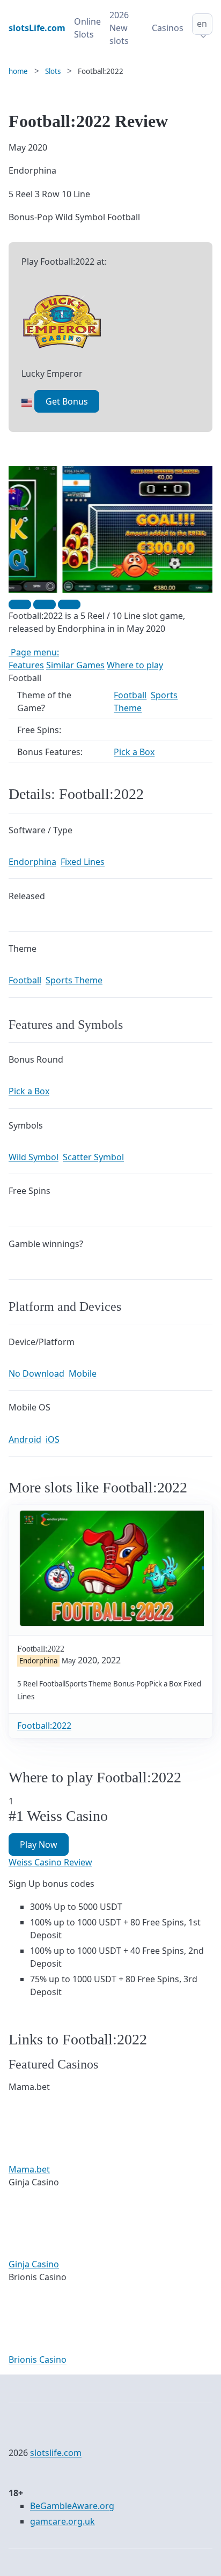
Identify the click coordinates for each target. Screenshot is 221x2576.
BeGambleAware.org (72, 2506)
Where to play (135, 665)
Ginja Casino (34, 2264)
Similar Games (75, 665)
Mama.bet (29, 2169)
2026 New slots (119, 28)
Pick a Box (134, 752)
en (202, 24)
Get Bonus (67, 401)
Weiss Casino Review (50, 1862)
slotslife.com (56, 2453)
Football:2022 (44, 1726)
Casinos (168, 28)
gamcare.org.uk (62, 2521)
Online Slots (87, 28)
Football (130, 695)
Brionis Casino (38, 2360)
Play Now (39, 1845)
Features (26, 665)
